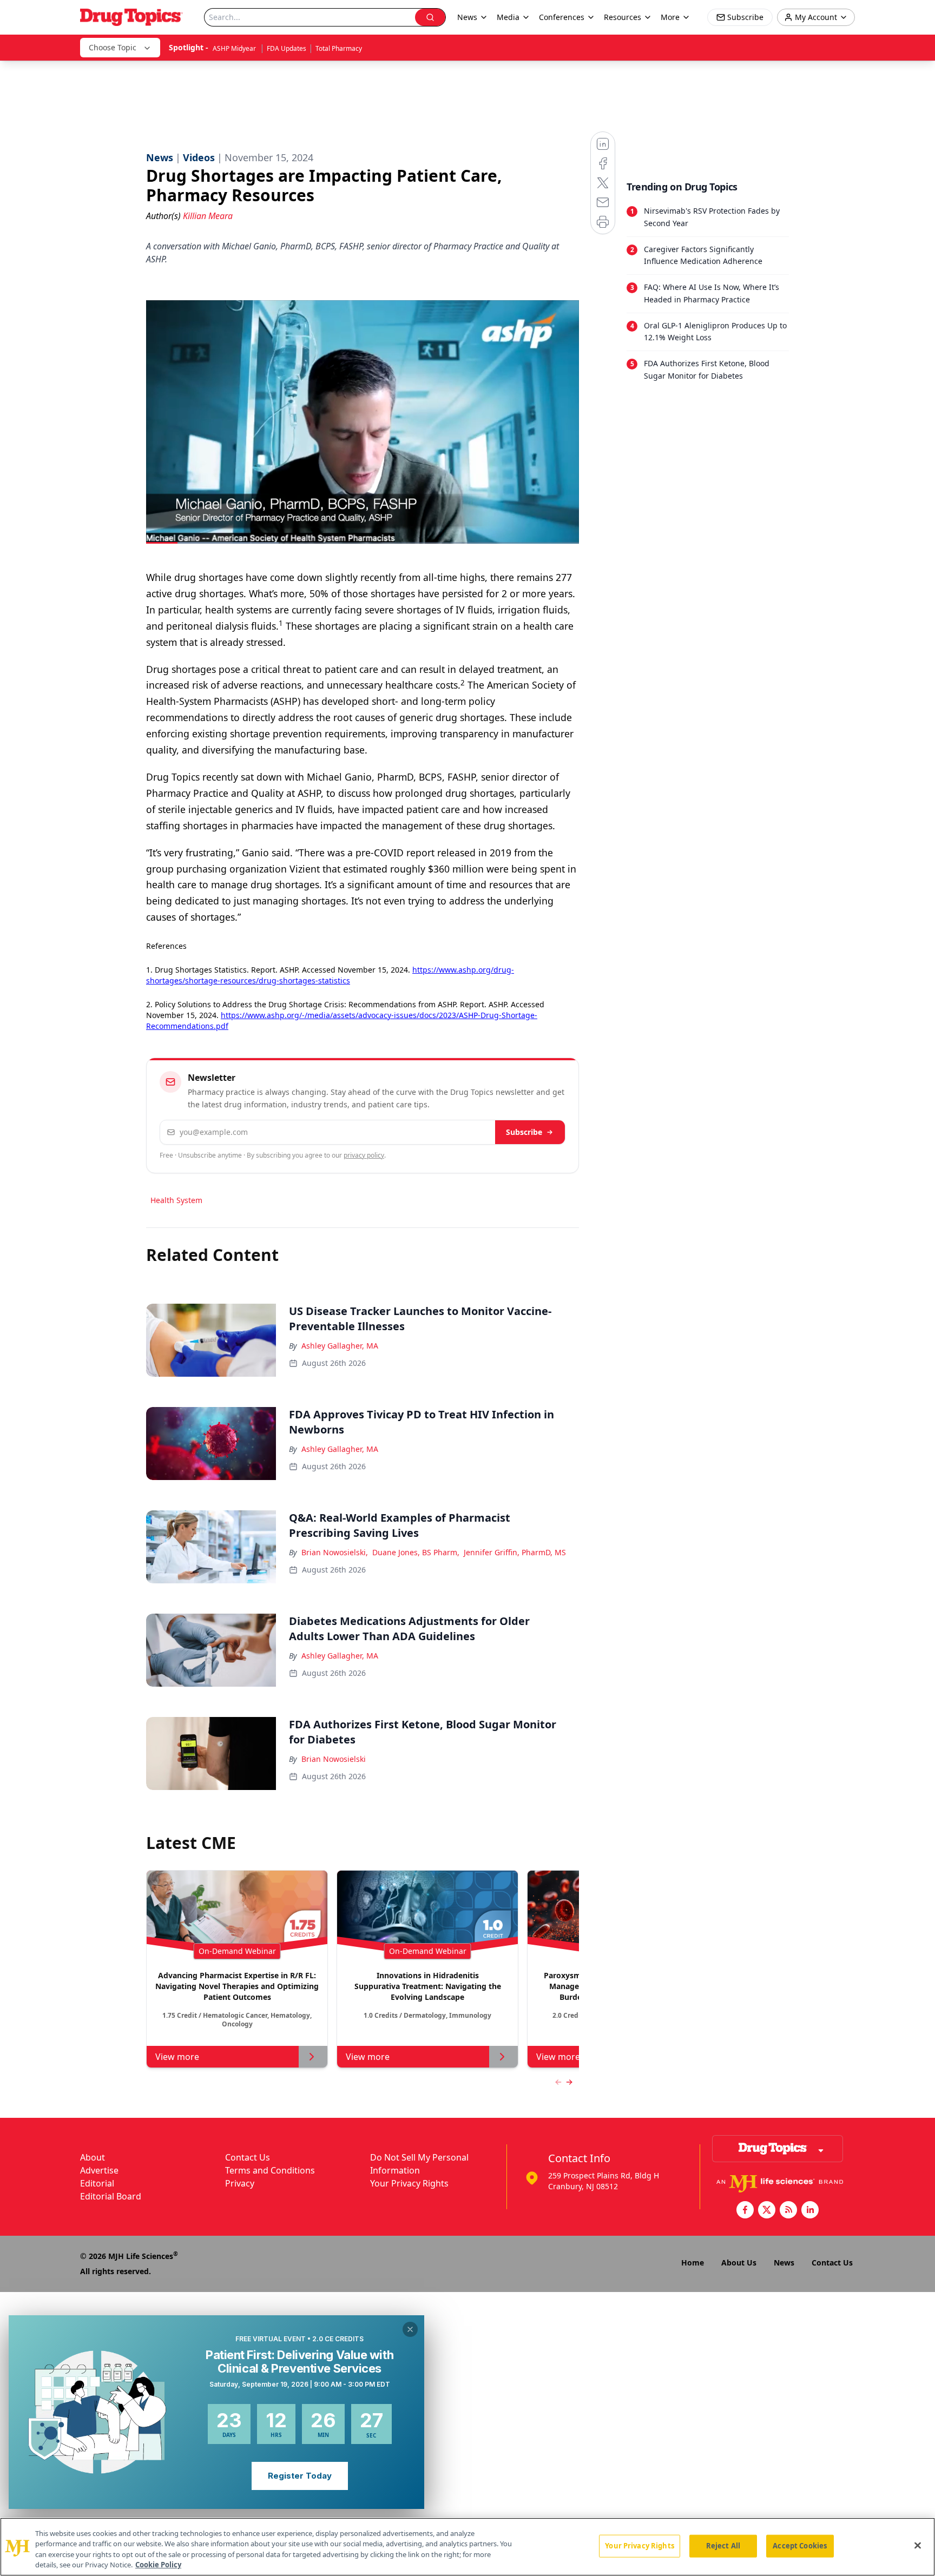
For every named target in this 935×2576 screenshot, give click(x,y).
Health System (176, 1200)
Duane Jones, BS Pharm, (416, 1552)
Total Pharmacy (339, 48)
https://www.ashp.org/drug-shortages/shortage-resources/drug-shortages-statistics (330, 975)
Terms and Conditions (270, 2170)
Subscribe (524, 1132)
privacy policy (364, 1155)
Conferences (562, 17)
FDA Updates (287, 48)
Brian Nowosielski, (335, 1552)
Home (693, 2263)
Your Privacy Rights (409, 2183)
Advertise (99, 2170)
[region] (467, 2547)
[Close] (918, 2545)
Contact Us (248, 2157)
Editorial (97, 2183)
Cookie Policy (158, 2565)
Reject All (723, 2546)
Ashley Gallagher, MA (340, 1346)
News (784, 2263)
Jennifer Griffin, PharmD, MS (515, 1552)
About (93, 2157)
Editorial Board (111, 2196)
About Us (739, 2263)
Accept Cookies (800, 2546)
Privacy (240, 2183)
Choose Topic (113, 47)
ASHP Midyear (235, 48)
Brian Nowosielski (334, 1759)
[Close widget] (410, 2329)
